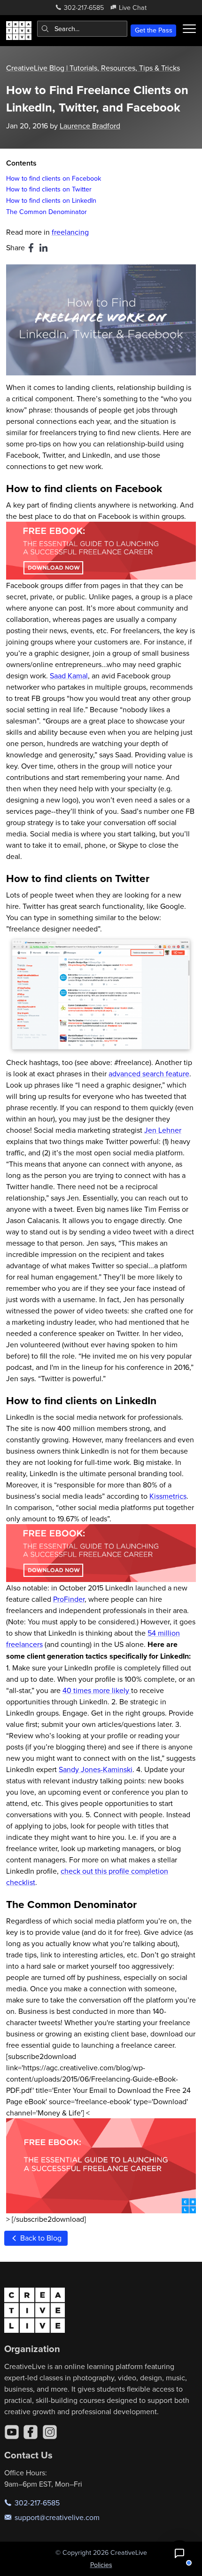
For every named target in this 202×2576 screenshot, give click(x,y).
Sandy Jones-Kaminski (96, 1769)
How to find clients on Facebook (54, 178)
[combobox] (82, 29)
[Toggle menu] (189, 29)
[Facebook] (31, 2432)
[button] (179, 2553)
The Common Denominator (47, 211)
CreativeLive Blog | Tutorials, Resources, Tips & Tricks (93, 68)
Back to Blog (40, 2238)
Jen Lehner (163, 1130)
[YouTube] (12, 2432)
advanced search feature (149, 1073)
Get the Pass (154, 30)
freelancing (70, 232)
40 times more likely (97, 1690)
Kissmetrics (168, 1496)
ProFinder (69, 1599)
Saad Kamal (69, 676)
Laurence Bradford (90, 126)
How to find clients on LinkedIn (51, 200)
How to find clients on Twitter (49, 189)
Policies (101, 2565)
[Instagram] (50, 2432)
